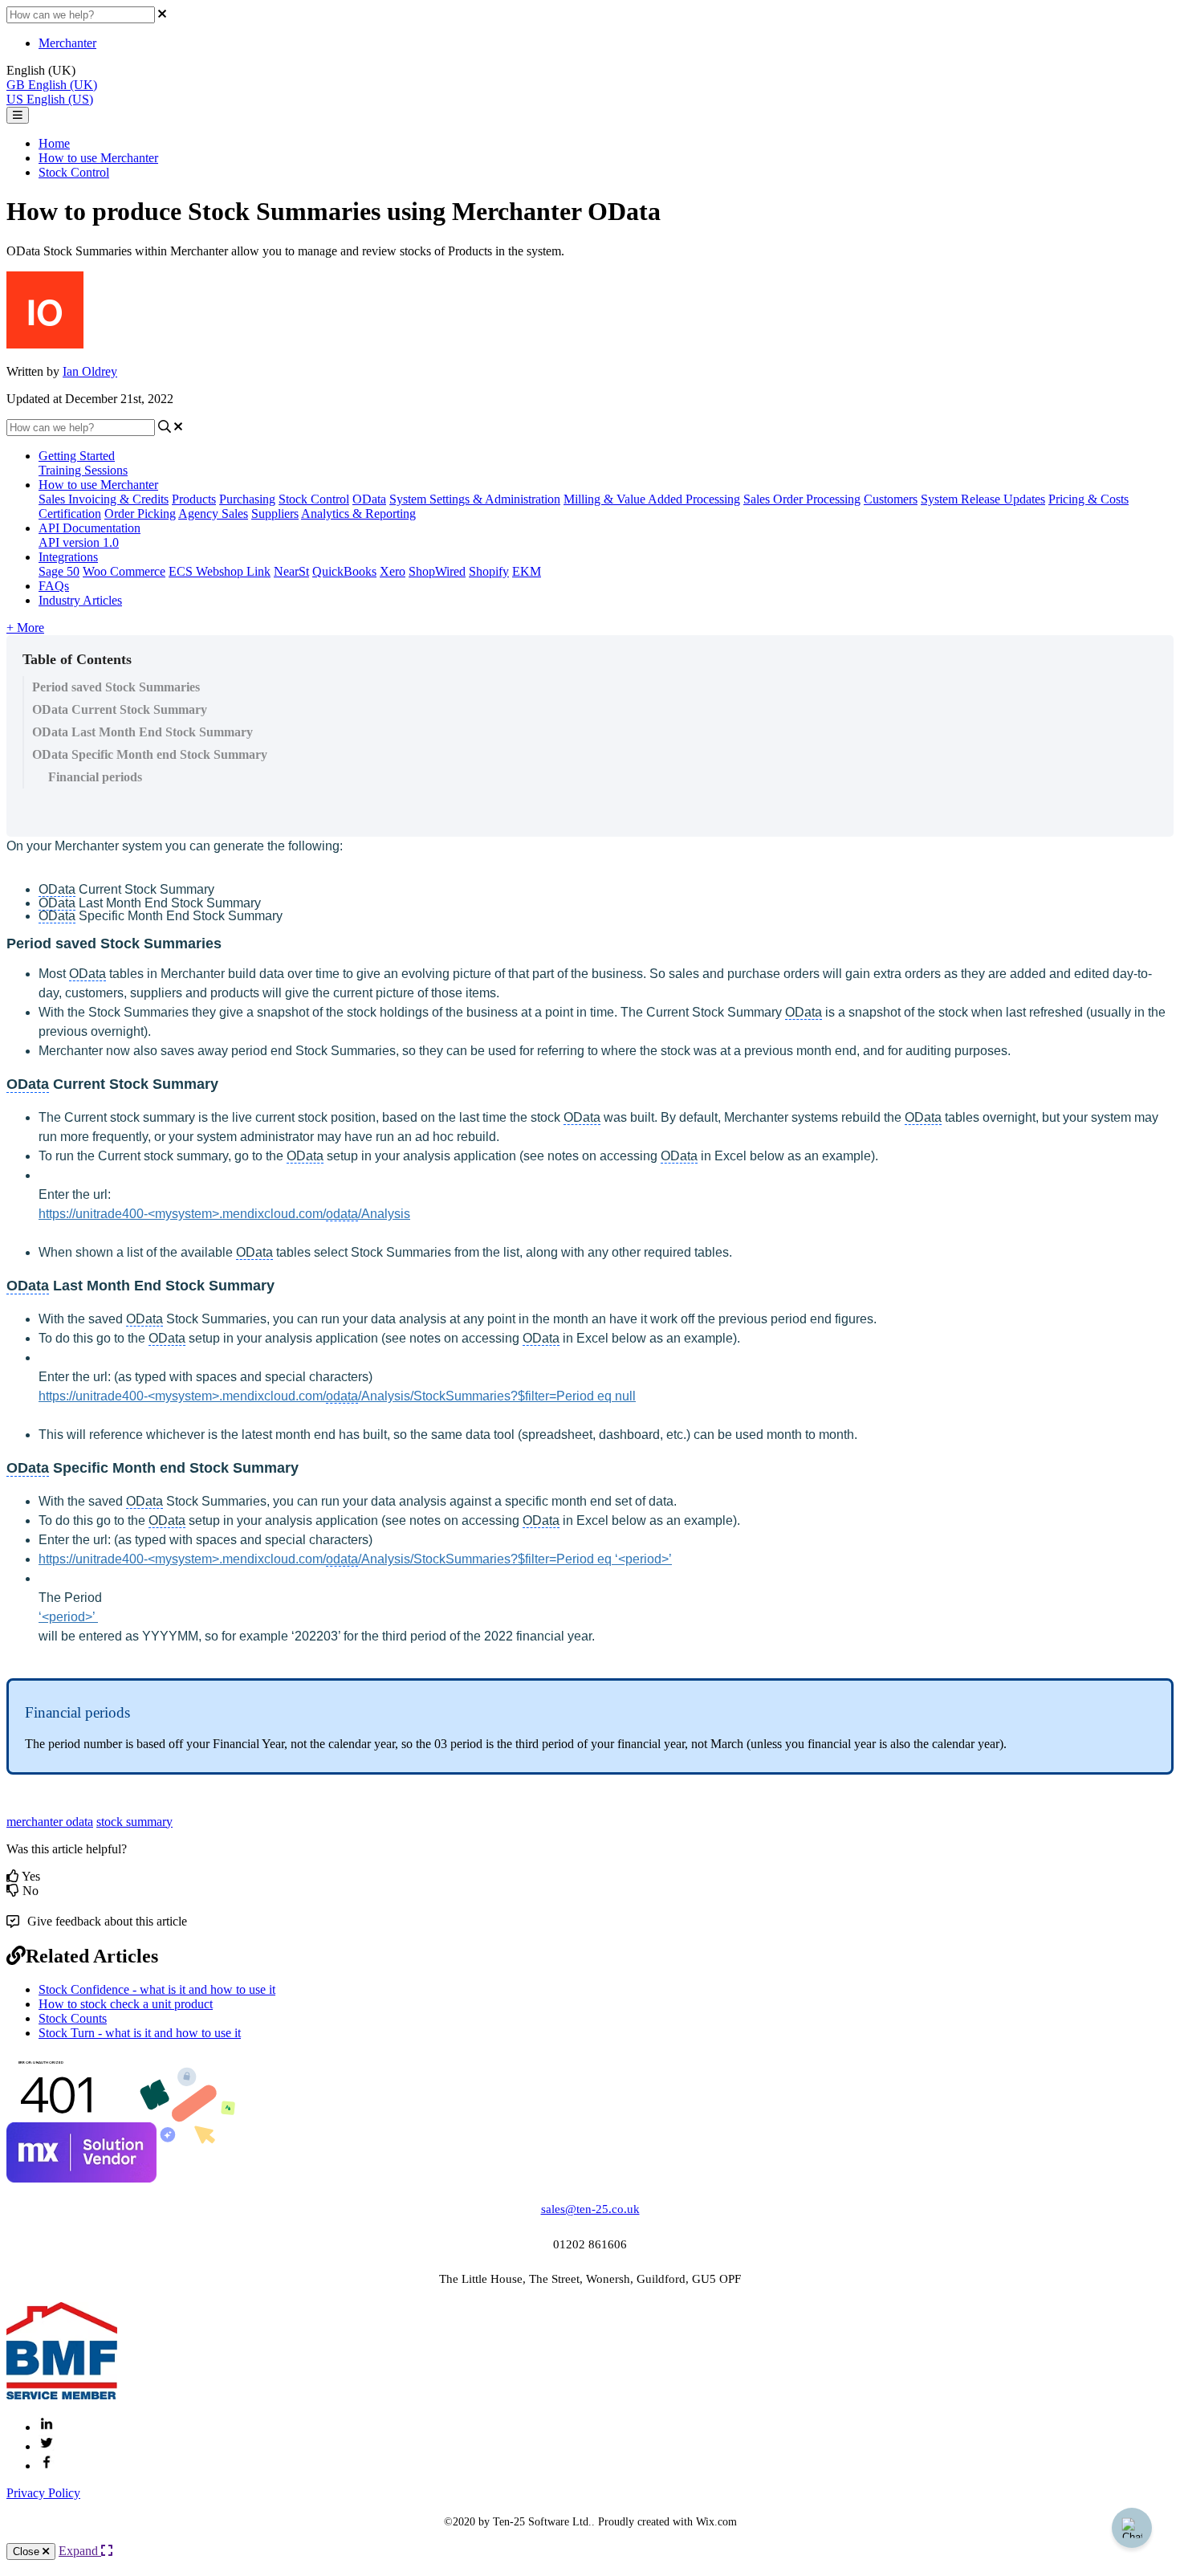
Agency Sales (213, 514)
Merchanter (67, 43)
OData (369, 499)
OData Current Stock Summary (120, 709)
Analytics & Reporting (358, 514)
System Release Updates (983, 499)
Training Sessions (83, 470)
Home (54, 143)
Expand (80, 2551)
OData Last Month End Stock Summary (142, 732)
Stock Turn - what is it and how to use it (140, 2033)
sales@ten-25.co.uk (590, 2209)
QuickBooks (344, 571)
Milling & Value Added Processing (652, 499)
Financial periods (95, 777)
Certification (70, 514)
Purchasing (247, 499)
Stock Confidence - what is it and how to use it (157, 1989)
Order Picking (140, 514)
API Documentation (90, 528)
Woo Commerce (124, 571)
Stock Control (74, 172)
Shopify (489, 571)
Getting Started (77, 456)
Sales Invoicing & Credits (104, 499)
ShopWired (437, 571)
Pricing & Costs (1088, 499)
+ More (25, 628)
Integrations (68, 557)
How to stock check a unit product (126, 2004)
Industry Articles (80, 600)
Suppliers (275, 514)
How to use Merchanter (98, 158)
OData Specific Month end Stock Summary (150, 754)
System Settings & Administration (475, 499)
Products (194, 499)
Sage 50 (59, 571)
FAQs (54, 586)
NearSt (291, 571)
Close (28, 2552)
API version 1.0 (79, 542)
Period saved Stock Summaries (116, 687)
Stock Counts (73, 2018)
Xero (393, 571)
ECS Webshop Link (220, 571)
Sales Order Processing (802, 499)
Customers (891, 499)
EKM (527, 571)
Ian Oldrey (90, 371)
